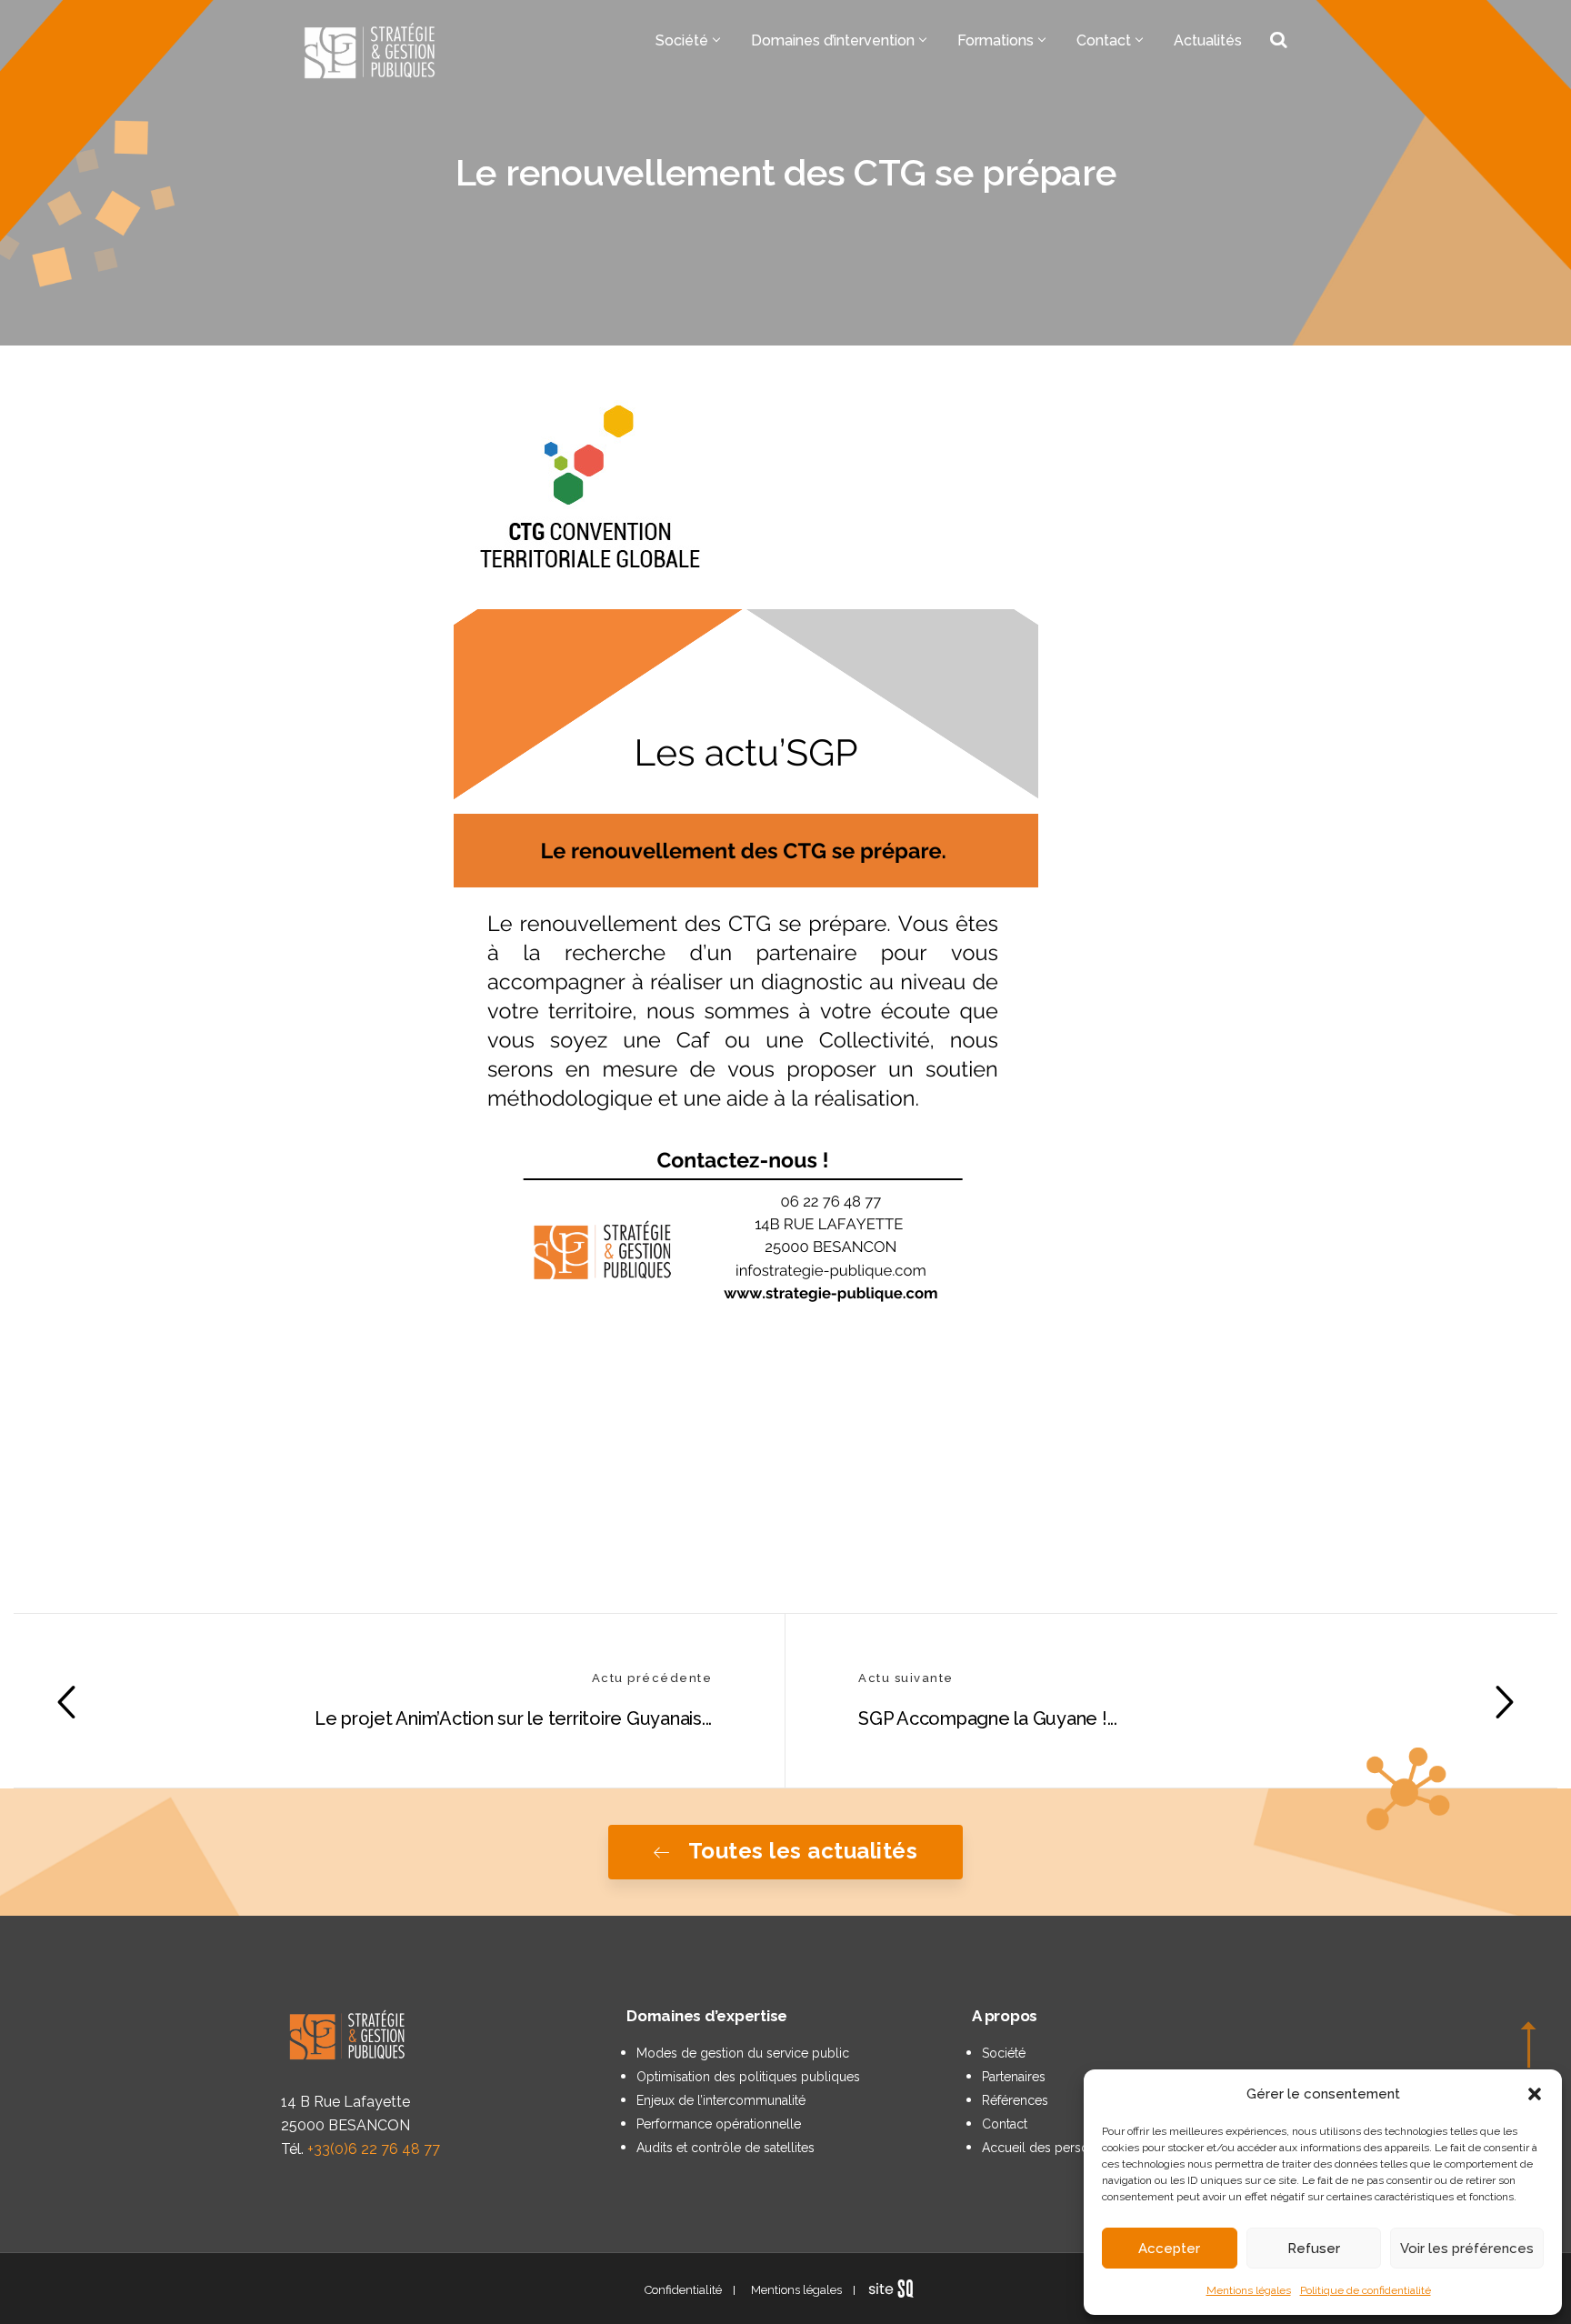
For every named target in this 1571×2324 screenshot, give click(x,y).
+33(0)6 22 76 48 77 (374, 2149)
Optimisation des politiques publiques (748, 2077)
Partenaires (1014, 2077)
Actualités (1208, 40)
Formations (996, 40)
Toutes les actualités (803, 1851)
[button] (1535, 2094)
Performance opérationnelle (719, 2124)
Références (1015, 2100)
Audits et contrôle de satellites (725, 2148)
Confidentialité (683, 2290)
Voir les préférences (1467, 2249)
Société (682, 40)
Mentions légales (1249, 2290)
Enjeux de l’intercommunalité (721, 2100)
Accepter (1169, 2249)
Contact (1104, 40)
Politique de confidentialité (1366, 2290)
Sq (898, 2289)
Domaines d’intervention (833, 40)
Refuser (1314, 2249)
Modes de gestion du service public (743, 2053)
